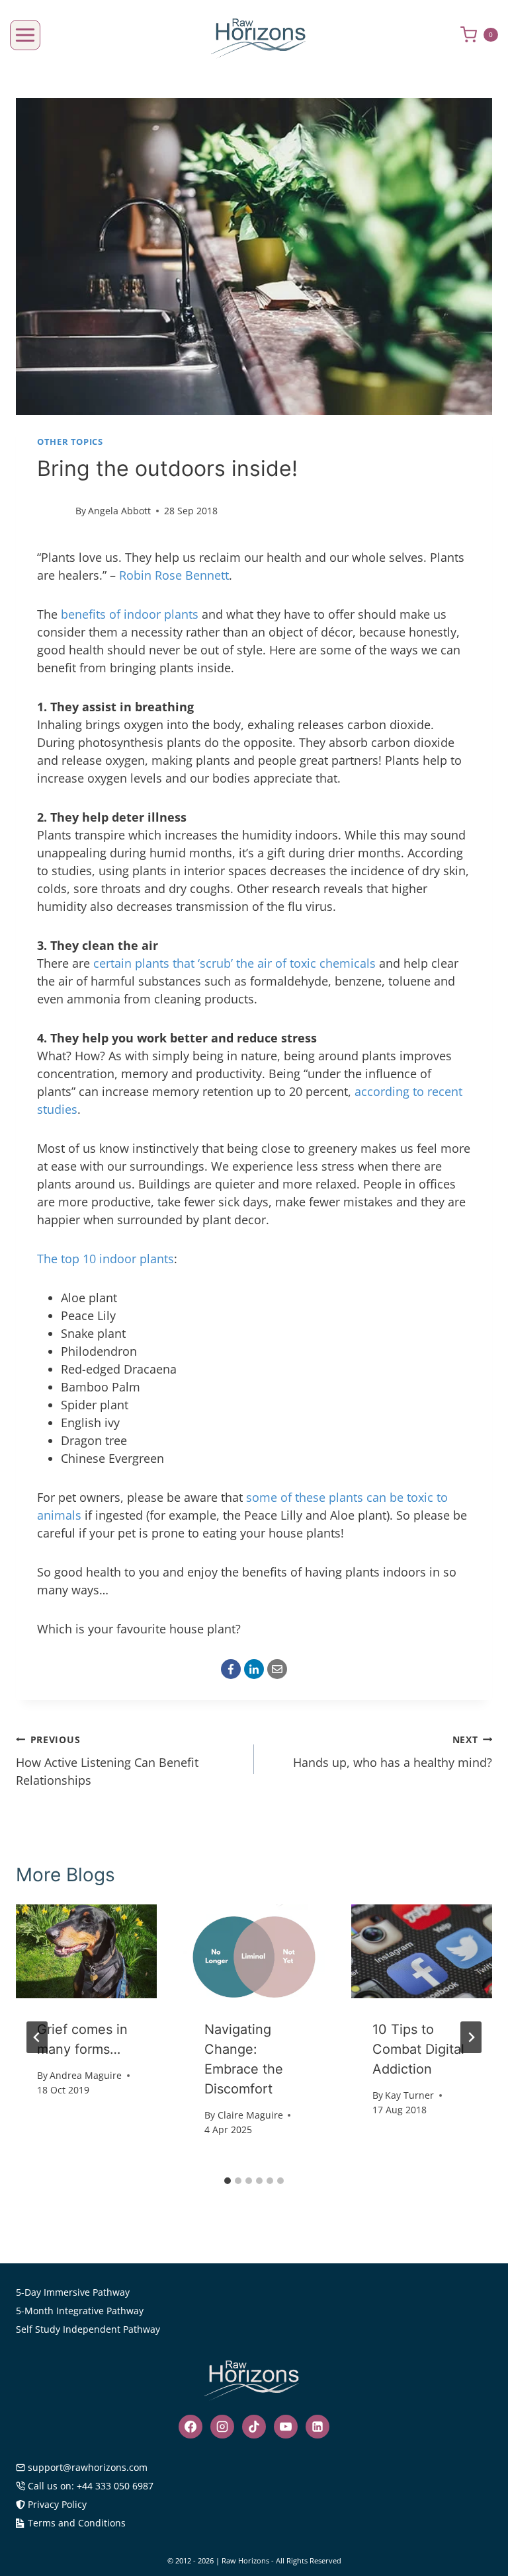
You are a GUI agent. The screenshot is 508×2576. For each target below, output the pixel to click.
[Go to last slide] (37, 2037)
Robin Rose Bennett (174, 575)
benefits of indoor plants (130, 614)
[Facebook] (231, 1669)
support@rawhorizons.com (88, 2467)
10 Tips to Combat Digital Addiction (418, 2049)
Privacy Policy (57, 2504)
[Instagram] (222, 2427)
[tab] (228, 2181)
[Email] (277, 1669)
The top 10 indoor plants (106, 1259)
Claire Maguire (250, 2115)
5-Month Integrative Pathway (80, 2311)
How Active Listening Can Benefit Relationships (107, 1761)
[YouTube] (286, 2427)
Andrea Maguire (86, 2075)
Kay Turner (409, 2095)
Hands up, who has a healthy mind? (393, 1752)
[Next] (471, 2037)
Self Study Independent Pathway (88, 2329)
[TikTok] (254, 2427)
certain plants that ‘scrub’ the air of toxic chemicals (234, 963)
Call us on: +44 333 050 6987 (91, 2486)
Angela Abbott (119, 511)
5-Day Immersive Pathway (73, 2292)
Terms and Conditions (77, 2523)
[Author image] (54, 511)
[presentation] (86, 1951)
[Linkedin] (317, 2427)
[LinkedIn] (254, 1669)
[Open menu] (25, 35)
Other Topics (70, 442)
